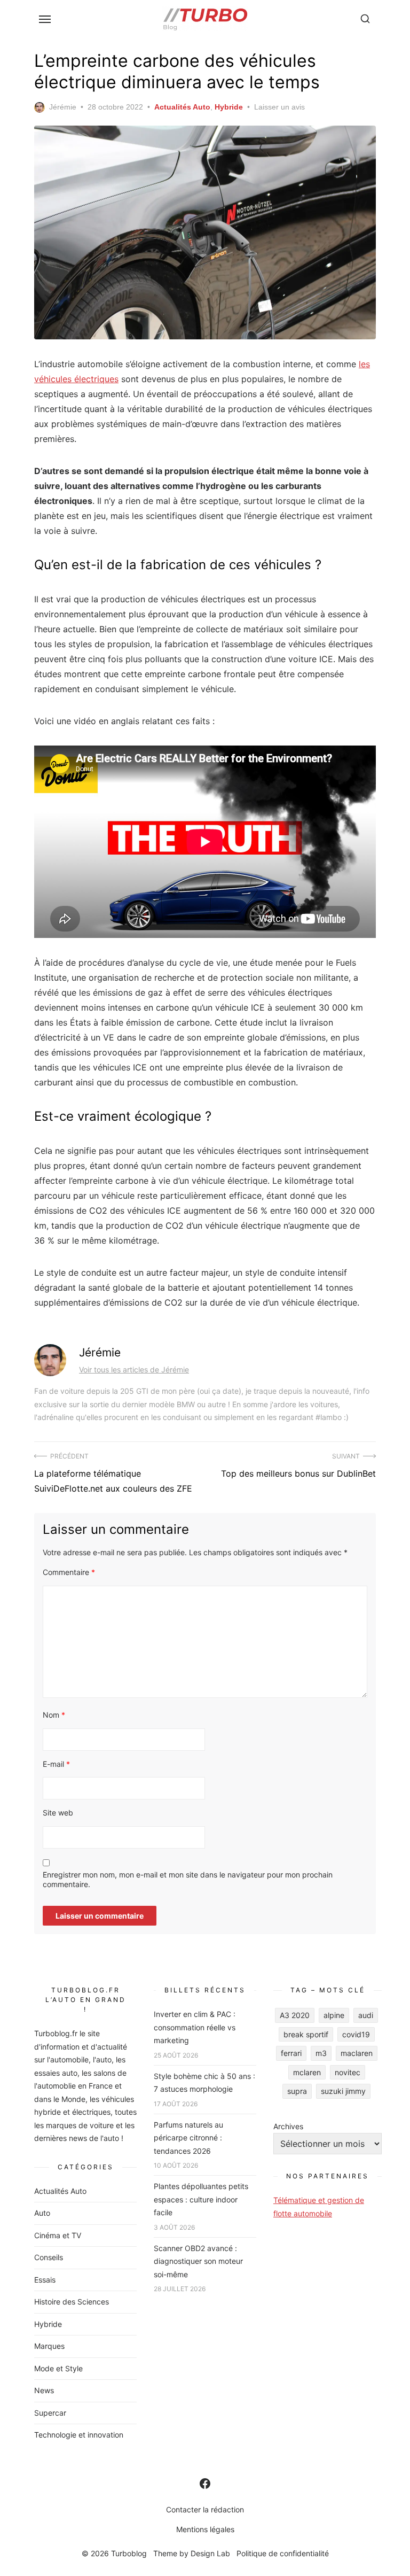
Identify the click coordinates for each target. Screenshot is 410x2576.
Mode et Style (58, 2368)
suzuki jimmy (343, 2091)
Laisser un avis (279, 107)
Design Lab (210, 2553)
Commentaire (69, 1572)
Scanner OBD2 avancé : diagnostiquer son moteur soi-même (198, 2261)
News (44, 2390)
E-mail (56, 1764)
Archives (288, 2126)
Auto (42, 2213)
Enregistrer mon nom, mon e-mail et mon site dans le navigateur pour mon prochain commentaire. (188, 1879)
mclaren (307, 2072)
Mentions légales (205, 2529)
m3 (321, 2053)
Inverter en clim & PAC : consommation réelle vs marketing (195, 2027)
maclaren (357, 2053)
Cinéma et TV (58, 2235)
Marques (49, 2346)
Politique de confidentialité (283, 2553)
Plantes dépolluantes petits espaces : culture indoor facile (201, 2199)
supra (297, 2091)
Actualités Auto (182, 107)
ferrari (291, 2053)
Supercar (50, 2413)
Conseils (49, 2257)
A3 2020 (295, 2015)
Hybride (229, 107)
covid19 (356, 2034)
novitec (348, 2072)
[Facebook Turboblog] (205, 2484)
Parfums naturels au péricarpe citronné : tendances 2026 (188, 2138)
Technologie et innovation (79, 2435)
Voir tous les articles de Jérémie (134, 1370)
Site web (58, 1813)
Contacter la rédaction (205, 2509)
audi (366, 2015)
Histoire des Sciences (72, 2302)
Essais (45, 2280)
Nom (54, 1715)
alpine (334, 2015)
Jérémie (63, 107)
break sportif (306, 2034)
